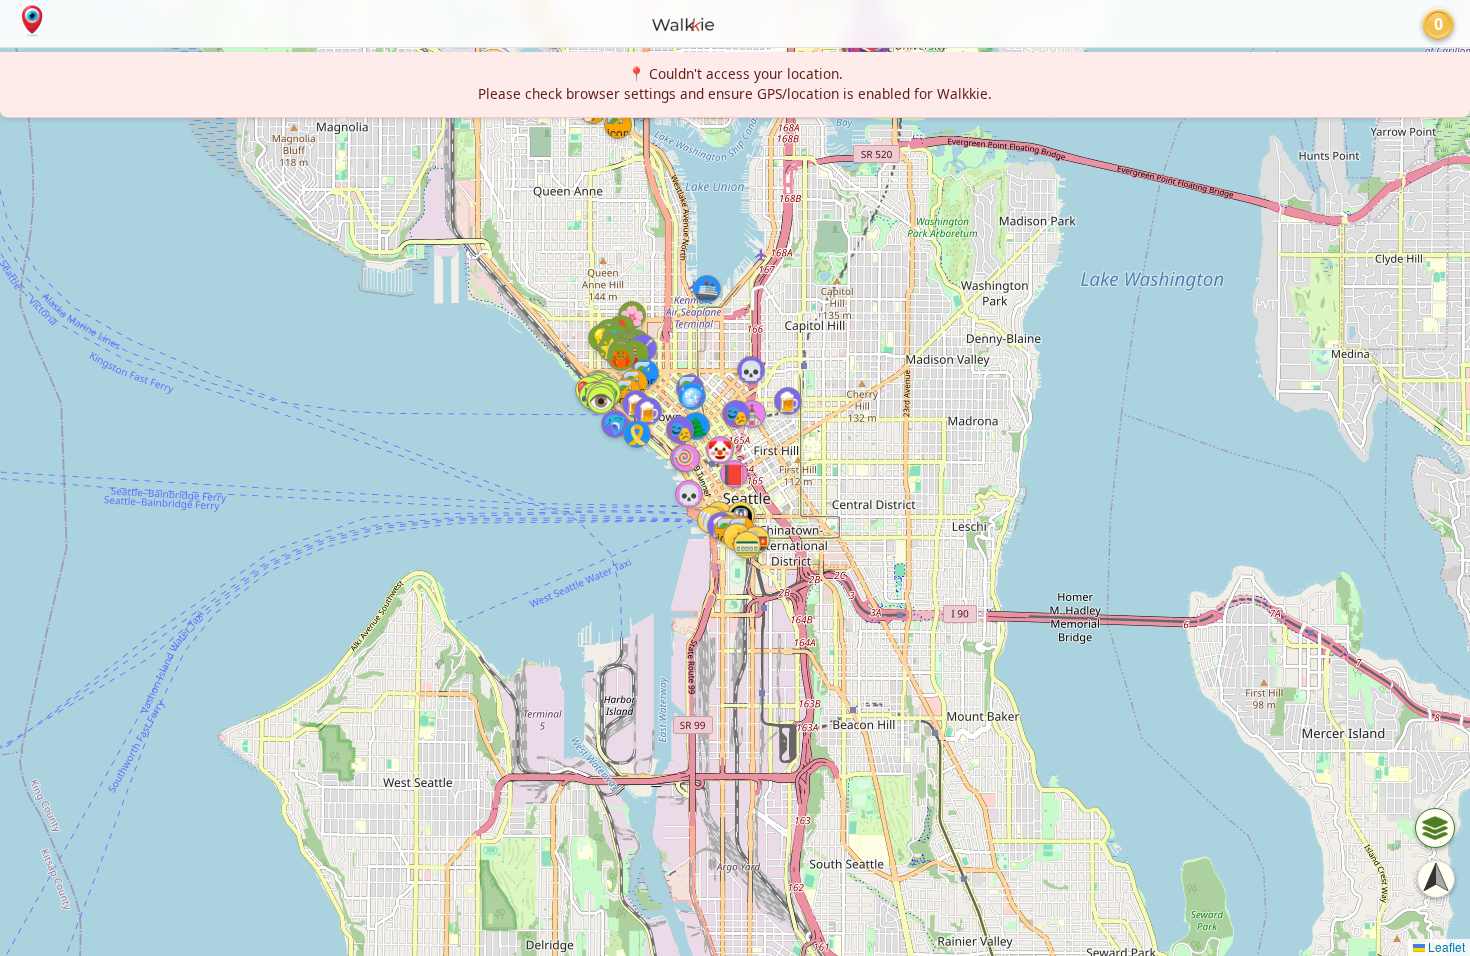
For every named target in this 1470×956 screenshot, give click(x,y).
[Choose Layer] (1435, 828)
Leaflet (1445, 946)
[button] (696, 426)
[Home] (32, 21)
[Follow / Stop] (1436, 879)
